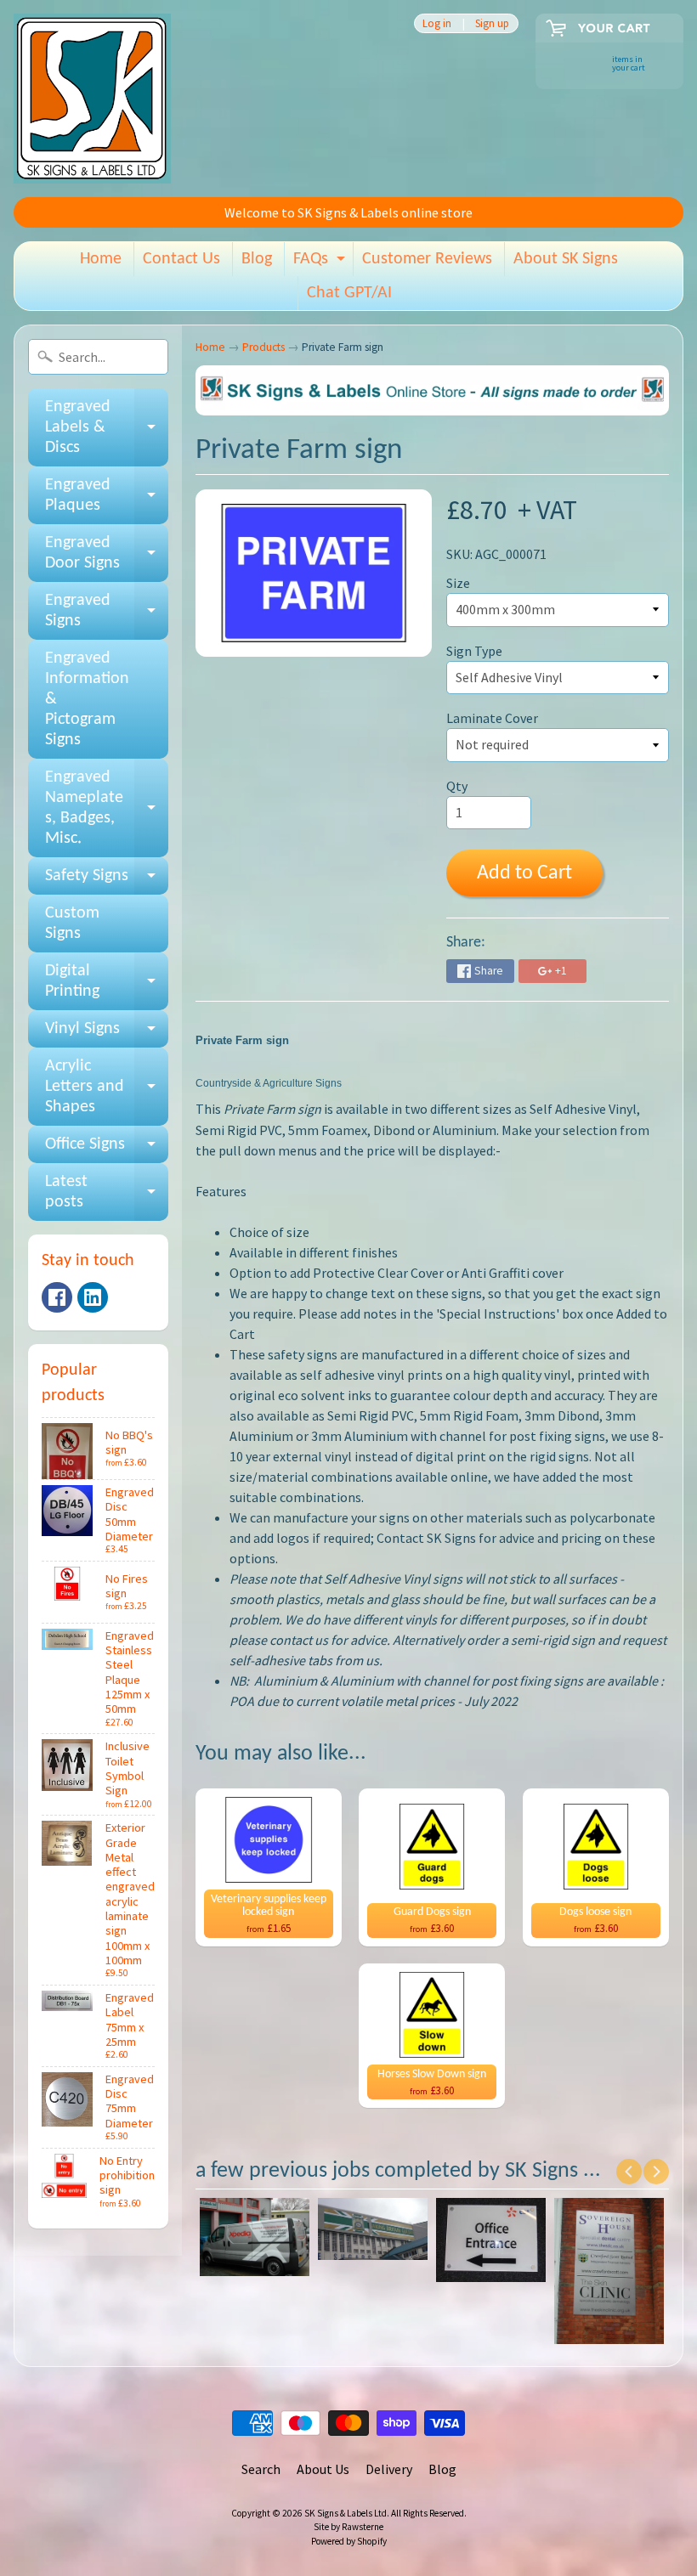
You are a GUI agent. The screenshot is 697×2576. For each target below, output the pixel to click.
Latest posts (107, 1193)
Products (263, 347)
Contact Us (181, 259)
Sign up (492, 23)
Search (261, 2469)
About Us (323, 2469)
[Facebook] (57, 1297)
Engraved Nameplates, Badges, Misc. (107, 808)
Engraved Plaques (107, 496)
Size (458, 583)
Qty (457, 786)
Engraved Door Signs (107, 554)
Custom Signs (72, 924)
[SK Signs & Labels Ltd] (92, 99)
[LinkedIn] (93, 1297)
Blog (257, 259)
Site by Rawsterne (348, 2527)
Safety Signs (107, 881)
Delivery (389, 2469)
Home (101, 259)
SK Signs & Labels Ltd (346, 2513)
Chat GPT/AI (349, 293)
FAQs (321, 263)
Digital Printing (107, 982)
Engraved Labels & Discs (107, 427)
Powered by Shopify (349, 2541)
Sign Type (474, 651)
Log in (437, 23)
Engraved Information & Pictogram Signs (87, 699)
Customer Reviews (427, 259)
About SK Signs (566, 259)
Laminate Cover (492, 718)
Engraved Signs (107, 612)
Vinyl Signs (107, 1034)
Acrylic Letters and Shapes (107, 1087)
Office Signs (107, 1150)
